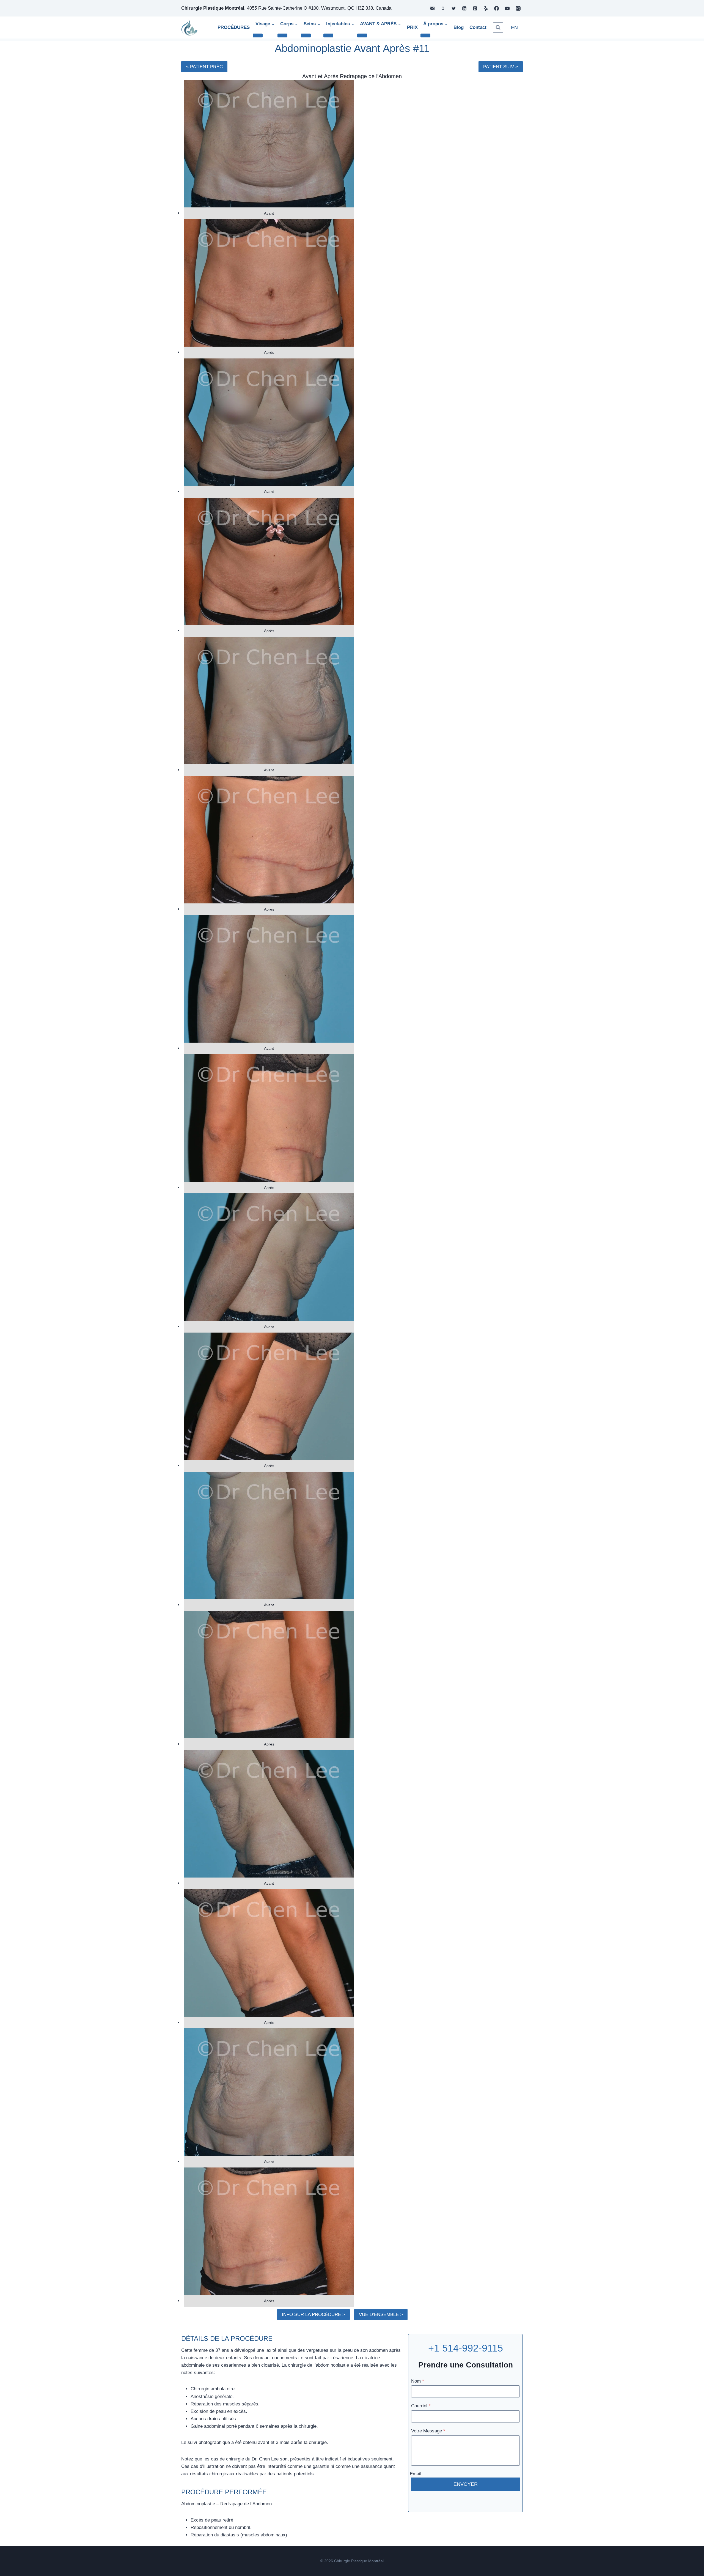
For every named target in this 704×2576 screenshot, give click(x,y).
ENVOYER (466, 2484)
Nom (418, 2381)
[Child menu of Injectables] (328, 35)
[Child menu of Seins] (306, 35)
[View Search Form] (498, 28)
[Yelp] (486, 8)
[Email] (432, 8)
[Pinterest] (475, 8)
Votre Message (428, 2431)
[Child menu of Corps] (282, 35)
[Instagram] (518, 8)
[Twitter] (453, 8)
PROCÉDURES (234, 27)
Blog (459, 27)
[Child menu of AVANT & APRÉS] (362, 35)
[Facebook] (497, 8)
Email (416, 2474)
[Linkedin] (464, 8)
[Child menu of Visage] (258, 35)
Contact (478, 27)
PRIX (412, 27)
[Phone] (443, 8)
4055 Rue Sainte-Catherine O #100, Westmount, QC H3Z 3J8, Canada (319, 8)
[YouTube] (507, 8)
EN (514, 28)
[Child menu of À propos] (425, 35)
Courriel (421, 2406)
